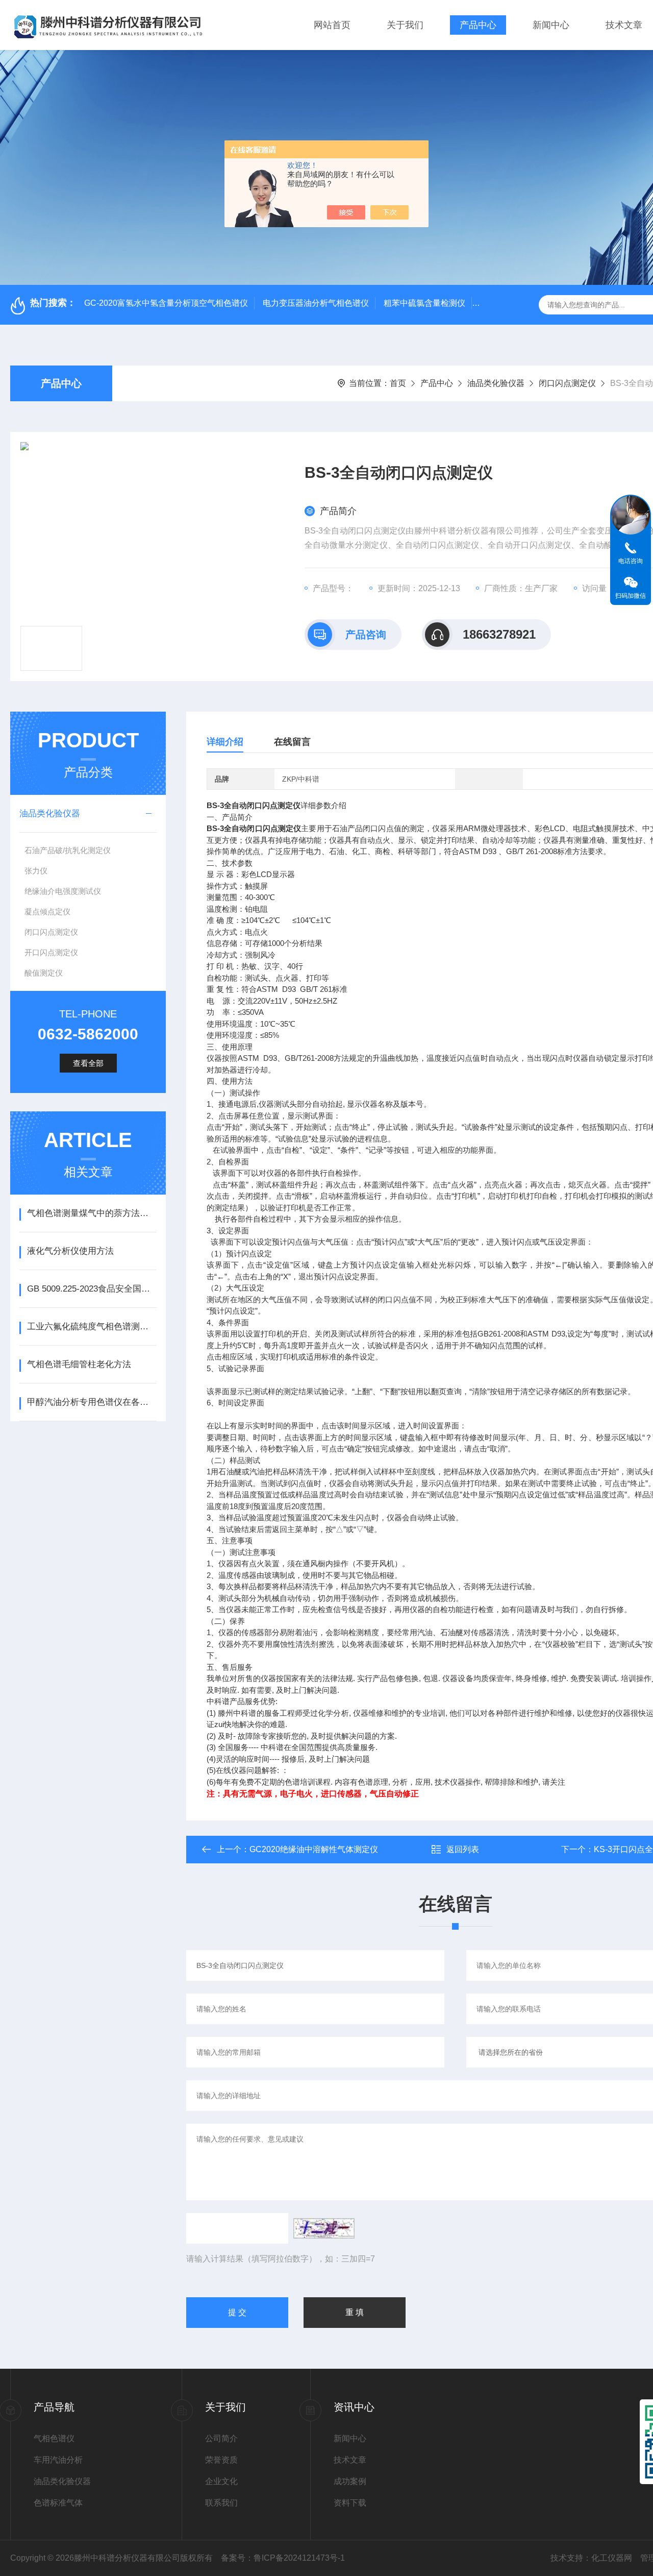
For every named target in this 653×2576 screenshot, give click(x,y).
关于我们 (405, 25)
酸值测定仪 (44, 973)
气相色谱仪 (54, 2438)
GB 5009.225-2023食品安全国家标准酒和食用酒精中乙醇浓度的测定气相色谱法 (92, 1289)
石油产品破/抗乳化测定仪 (68, 850)
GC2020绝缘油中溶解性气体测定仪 (314, 1849)
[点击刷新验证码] (324, 2228)
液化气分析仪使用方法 (70, 1251)
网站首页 (332, 25)
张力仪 (36, 871)
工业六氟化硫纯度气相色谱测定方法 (92, 1327)
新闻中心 (551, 25)
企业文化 (221, 2481)
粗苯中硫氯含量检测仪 (424, 303)
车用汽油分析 (58, 2460)
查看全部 (88, 1063)
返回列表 (463, 1849)
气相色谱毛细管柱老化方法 (79, 1364)
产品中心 (478, 25)
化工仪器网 (612, 2558)
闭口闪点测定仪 (567, 383)
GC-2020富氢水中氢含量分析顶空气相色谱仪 (166, 303)
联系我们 (221, 2503)
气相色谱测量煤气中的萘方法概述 (92, 1213)
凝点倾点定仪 (47, 912)
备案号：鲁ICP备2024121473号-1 (283, 2558)
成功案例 (350, 2481)
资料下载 (350, 2503)
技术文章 (624, 25)
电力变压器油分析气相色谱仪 (316, 303)
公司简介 (221, 2438)
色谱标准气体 (58, 2503)
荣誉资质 (221, 2460)
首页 (398, 383)
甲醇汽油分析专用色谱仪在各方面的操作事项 (92, 1402)
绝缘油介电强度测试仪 (63, 891)
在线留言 (292, 742)
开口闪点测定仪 (51, 952)
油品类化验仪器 (496, 383)
